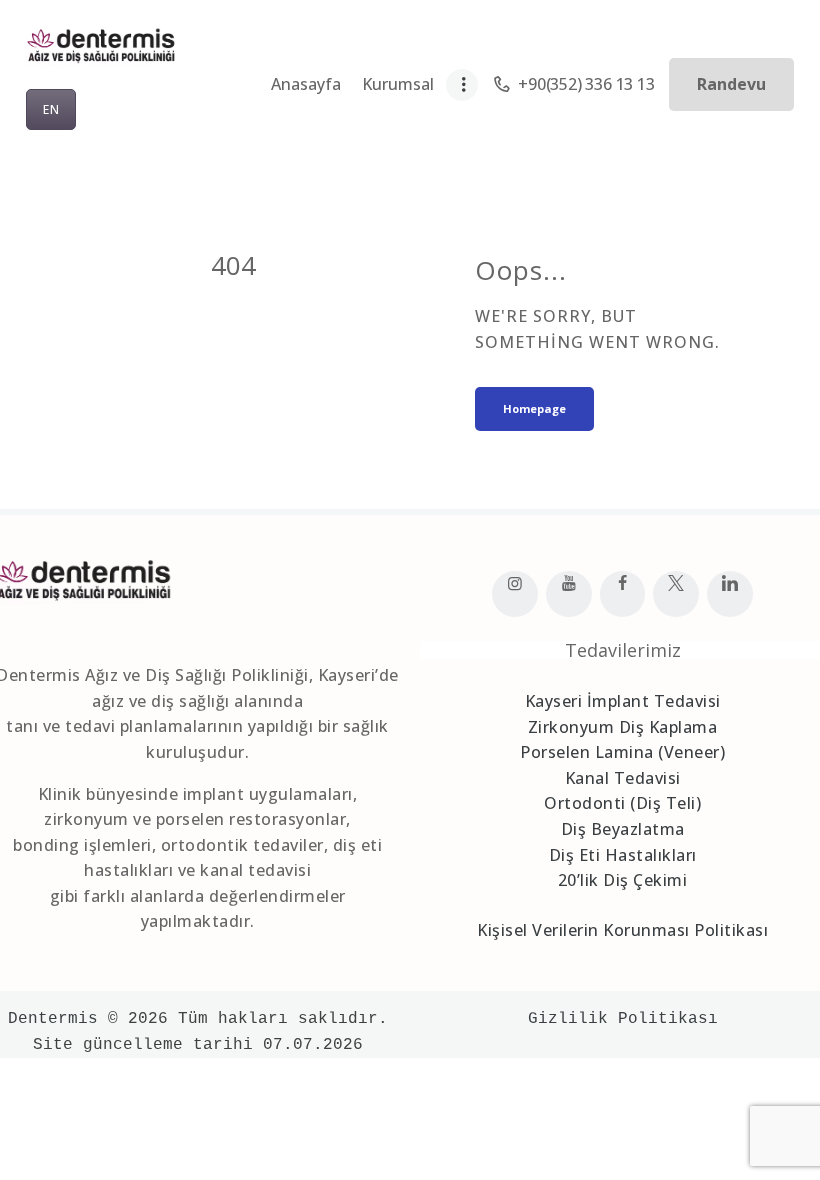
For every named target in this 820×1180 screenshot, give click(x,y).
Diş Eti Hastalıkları (623, 855)
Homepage (534, 408)
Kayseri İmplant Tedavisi (623, 701)
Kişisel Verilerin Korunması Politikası (622, 930)
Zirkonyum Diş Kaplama (623, 727)
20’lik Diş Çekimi (623, 880)
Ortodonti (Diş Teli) (622, 803)
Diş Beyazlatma (623, 829)
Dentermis (53, 1019)
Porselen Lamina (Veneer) (622, 752)
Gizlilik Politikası (623, 1019)
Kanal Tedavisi (623, 778)
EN (51, 109)
